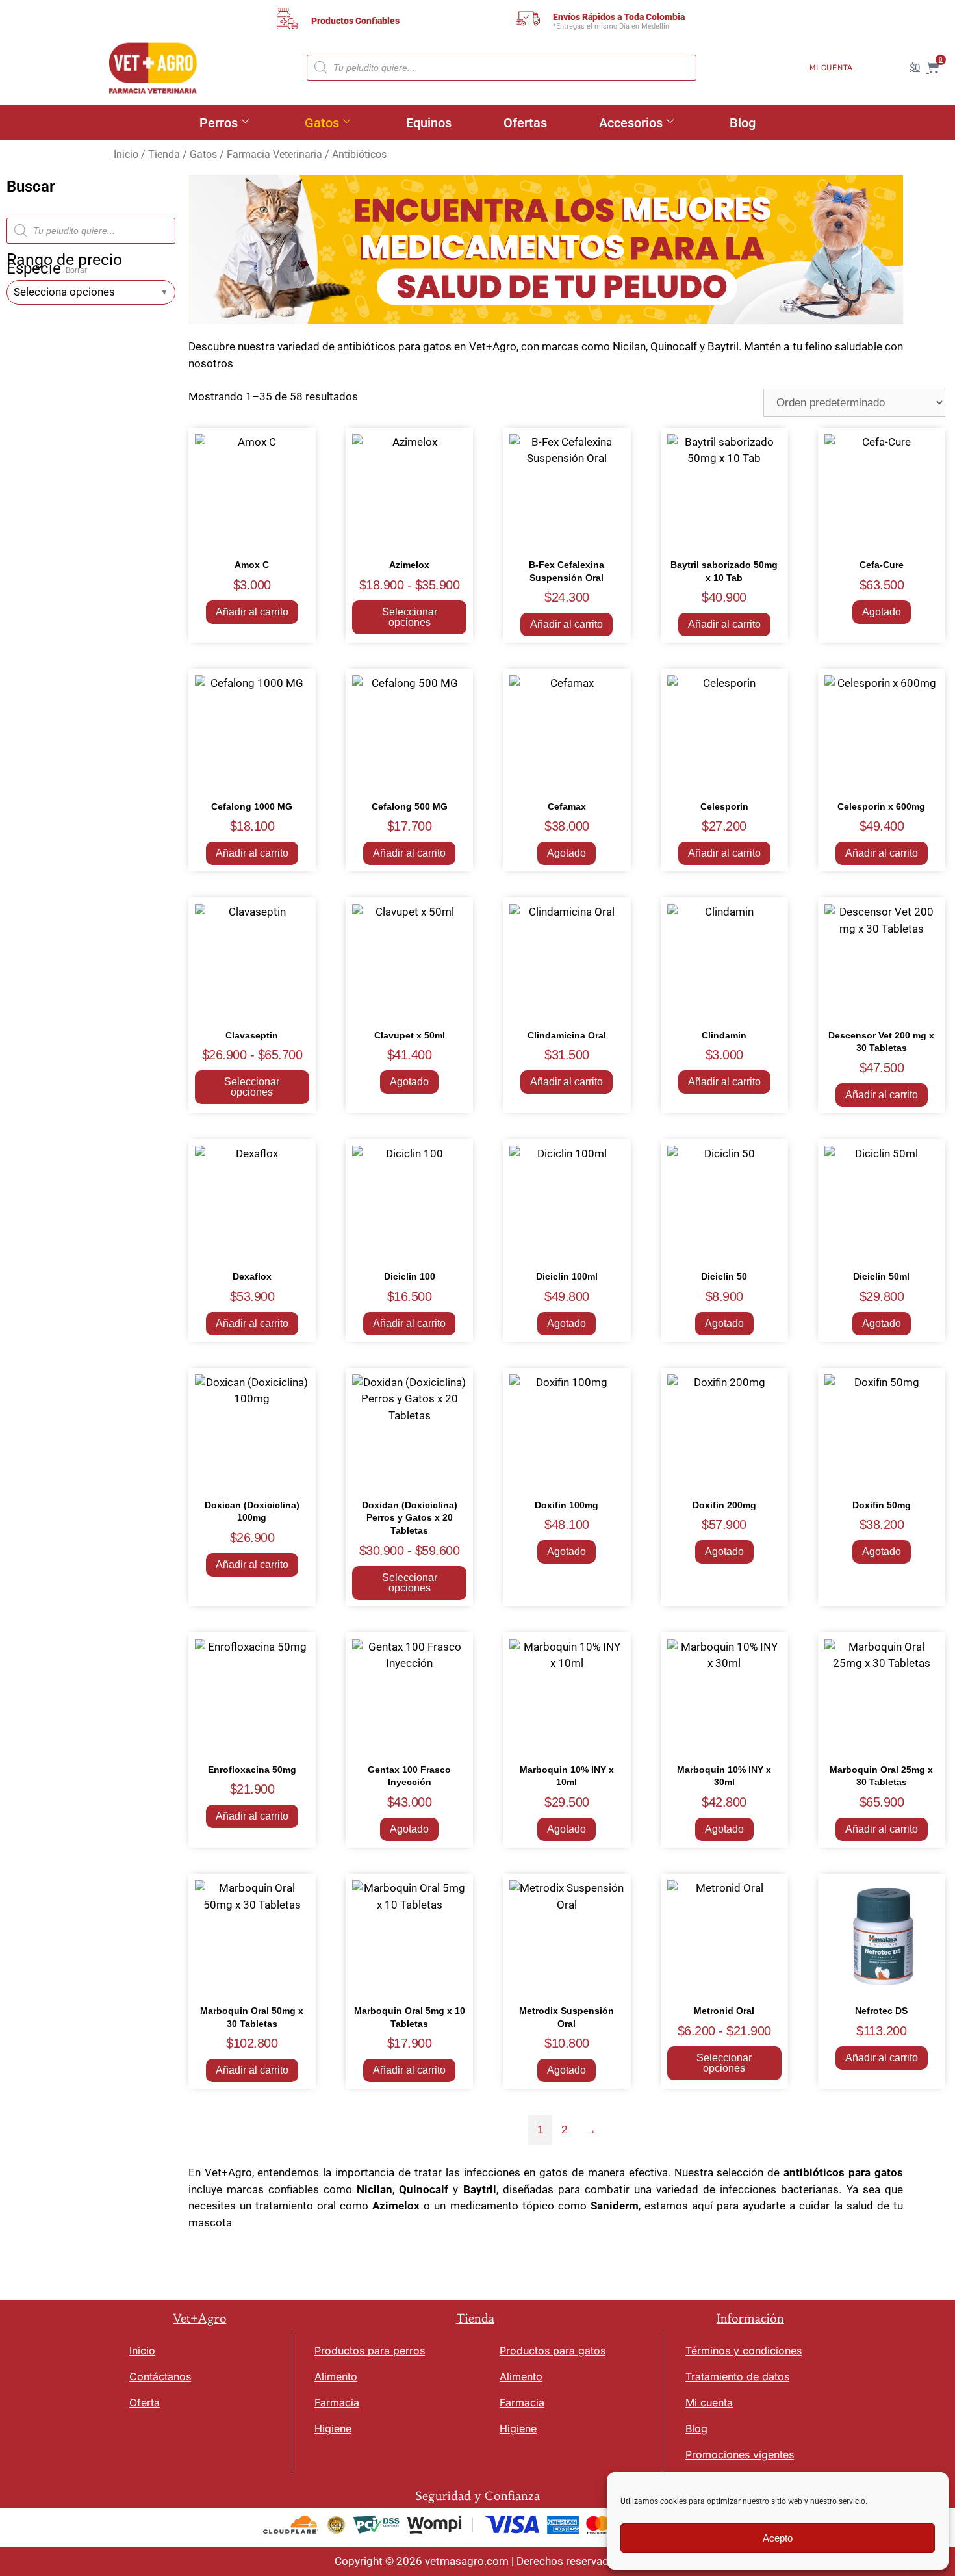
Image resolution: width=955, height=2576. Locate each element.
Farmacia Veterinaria (274, 154)
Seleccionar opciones (410, 617)
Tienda (164, 154)
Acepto (778, 2538)
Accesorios (631, 123)
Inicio (126, 154)
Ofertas (525, 123)
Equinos (429, 123)
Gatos (322, 123)
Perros (219, 123)
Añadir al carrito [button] (252, 612)
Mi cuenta (831, 68)
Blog (743, 123)
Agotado (882, 612)
